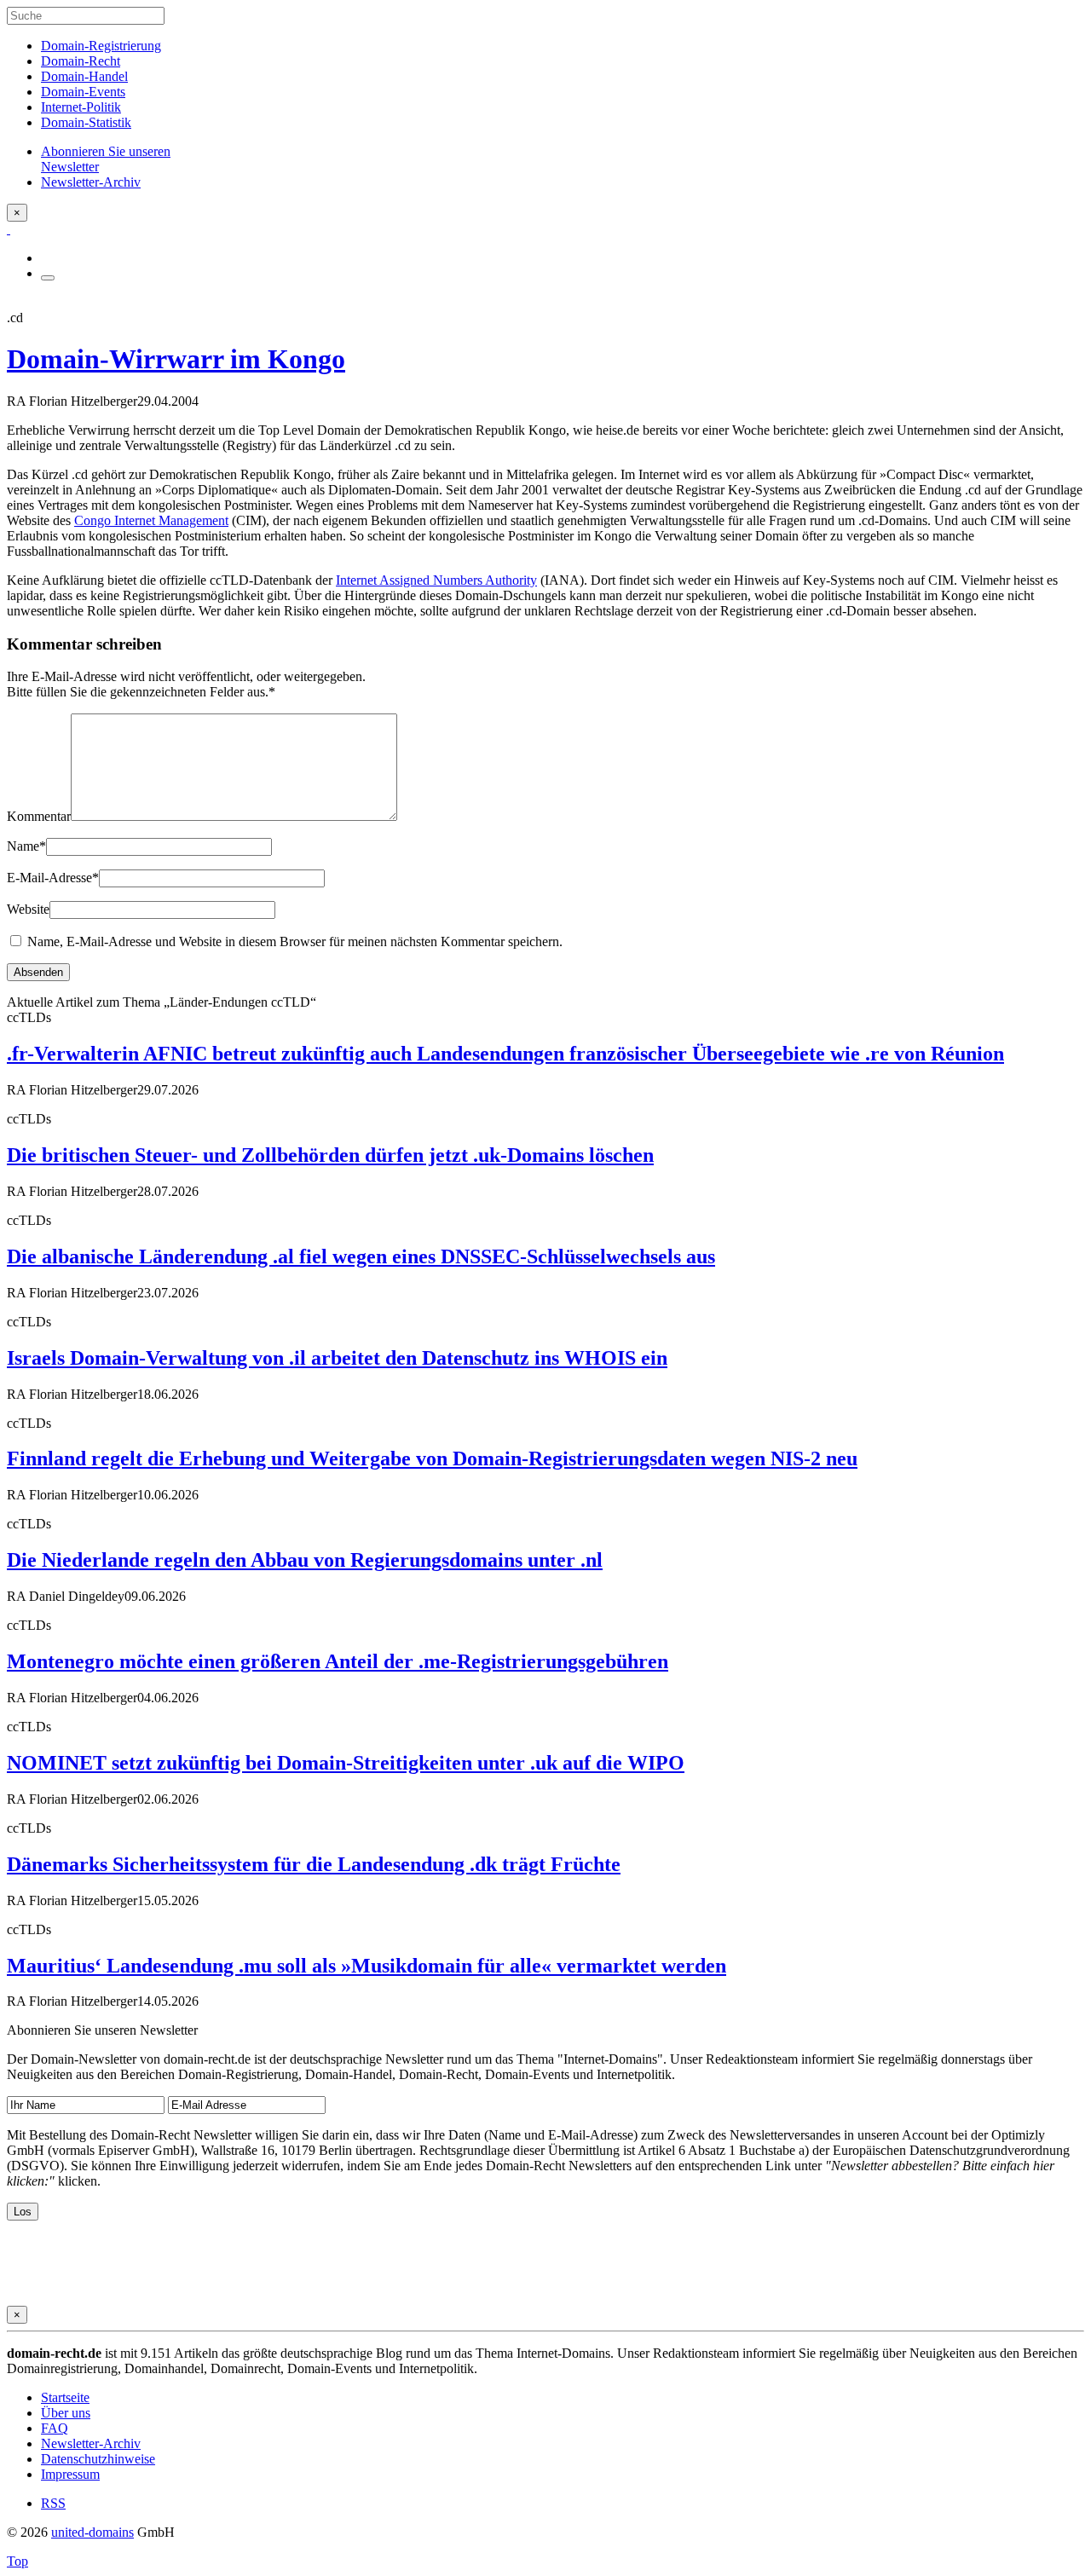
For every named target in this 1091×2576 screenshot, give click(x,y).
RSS (53, 2503)
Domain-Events (83, 92)
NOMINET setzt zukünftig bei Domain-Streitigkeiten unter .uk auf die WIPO (346, 1763)
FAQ (55, 2428)
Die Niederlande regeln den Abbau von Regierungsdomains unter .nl (305, 1560)
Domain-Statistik (86, 122)
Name (26, 846)
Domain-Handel (84, 76)
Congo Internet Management (151, 520)
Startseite (65, 2397)
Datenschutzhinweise (98, 2459)
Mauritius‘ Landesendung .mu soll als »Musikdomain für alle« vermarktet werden (367, 1966)
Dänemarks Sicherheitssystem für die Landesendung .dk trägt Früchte (314, 1864)
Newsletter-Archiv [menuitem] (91, 182)
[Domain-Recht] (9, 229)
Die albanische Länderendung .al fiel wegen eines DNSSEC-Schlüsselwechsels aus (361, 1256)
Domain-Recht (81, 61)
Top (17, 2561)
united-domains (92, 2532)
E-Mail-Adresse (53, 878)
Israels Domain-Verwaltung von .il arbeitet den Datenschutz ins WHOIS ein (337, 1358)
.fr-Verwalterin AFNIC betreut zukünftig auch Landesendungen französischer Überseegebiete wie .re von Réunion (505, 1054)
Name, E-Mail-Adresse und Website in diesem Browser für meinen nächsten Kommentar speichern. (295, 941)
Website (28, 909)
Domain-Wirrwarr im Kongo (176, 359)
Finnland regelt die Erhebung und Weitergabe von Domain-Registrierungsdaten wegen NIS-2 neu (432, 1458)
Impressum (70, 2474)
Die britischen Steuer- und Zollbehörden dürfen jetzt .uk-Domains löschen (330, 1155)
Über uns (66, 2413)
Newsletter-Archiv (91, 2443)
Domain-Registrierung (101, 46)
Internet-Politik (81, 107)
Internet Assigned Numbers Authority (436, 580)
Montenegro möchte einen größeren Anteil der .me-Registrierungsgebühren (338, 1661)
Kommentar (39, 816)
